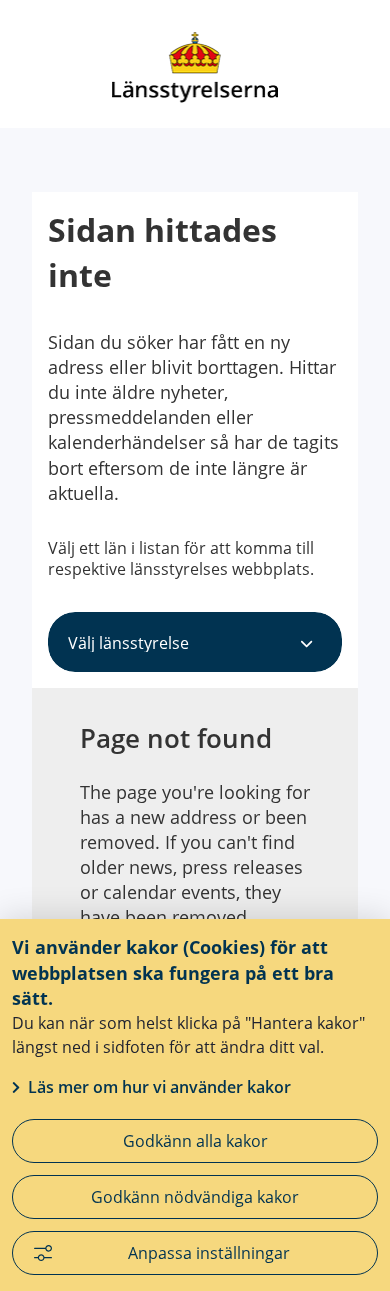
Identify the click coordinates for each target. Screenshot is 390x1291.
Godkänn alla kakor (195, 1141)
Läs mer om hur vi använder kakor (159, 1087)
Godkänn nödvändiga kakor (195, 1197)
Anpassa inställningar (209, 1253)
